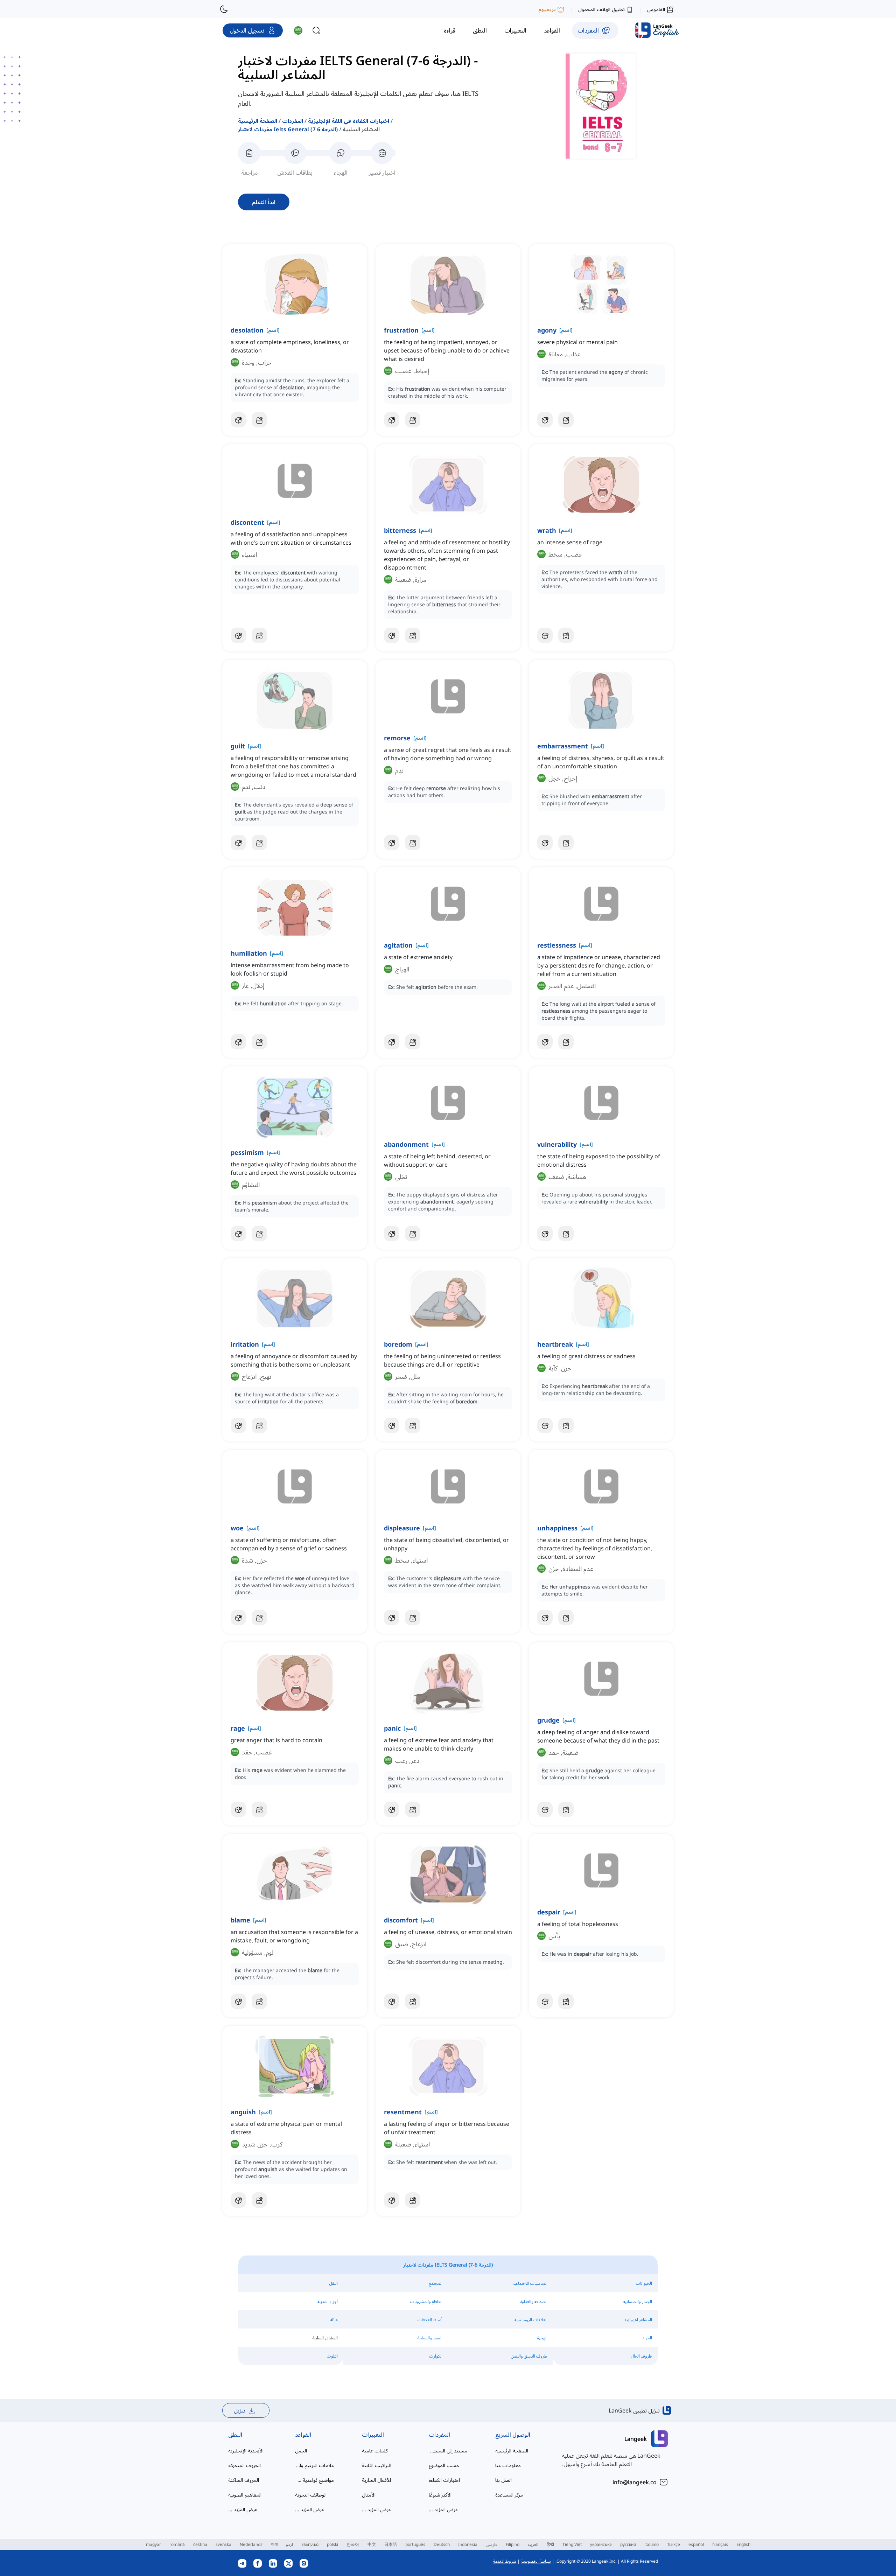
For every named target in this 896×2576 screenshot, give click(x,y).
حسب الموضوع (444, 2465)
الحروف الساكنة (244, 2480)
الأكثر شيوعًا (440, 2495)
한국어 (353, 2544)
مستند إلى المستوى (448, 2451)
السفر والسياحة (430, 2338)
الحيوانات (644, 2283)
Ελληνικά (310, 2544)
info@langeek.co (635, 2482)
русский (628, 2544)
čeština (200, 2544)
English (743, 2544)
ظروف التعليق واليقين (529, 2356)
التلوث (332, 2356)
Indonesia (468, 2544)
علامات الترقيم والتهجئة (314, 2465)
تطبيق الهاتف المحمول (601, 9)
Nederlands (251, 2544)
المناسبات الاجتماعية (530, 2283)
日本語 (391, 2544)
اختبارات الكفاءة (444, 2480)
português (415, 2544)
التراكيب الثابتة (377, 2465)
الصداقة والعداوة (534, 2301)
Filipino (513, 2544)
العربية (533, 2544)
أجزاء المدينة (328, 2301)
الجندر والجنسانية (638, 2301)
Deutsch (442, 2544)
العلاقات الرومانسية (531, 2320)
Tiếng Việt (572, 2544)
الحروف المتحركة (244, 2465)
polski (332, 2544)
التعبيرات (373, 2435)
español (696, 2544)
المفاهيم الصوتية (245, 2495)
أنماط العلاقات (430, 2320)
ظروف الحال (642, 2356)
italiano (652, 2544)
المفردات (293, 121)
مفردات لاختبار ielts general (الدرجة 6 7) (288, 129)
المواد (647, 2338)
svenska (223, 2544)
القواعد (303, 2435)
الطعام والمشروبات (426, 2301)
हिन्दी (550, 2544)
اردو (289, 2544)
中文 (372, 2544)
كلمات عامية (375, 2451)
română (177, 2544)
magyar (153, 2544)
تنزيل (240, 2410)
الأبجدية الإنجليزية (246, 2451)
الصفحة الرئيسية (258, 121)
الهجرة (542, 2338)
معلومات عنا (508, 2465)
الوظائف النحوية (311, 2495)
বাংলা (274, 2544)
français (720, 2544)
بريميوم (547, 9)
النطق (235, 2435)
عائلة (334, 2320)
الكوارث (436, 2356)
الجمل (301, 2451)
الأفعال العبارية (376, 2480)
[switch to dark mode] (224, 9)
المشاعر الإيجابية (638, 2320)
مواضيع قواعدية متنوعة (314, 2480)
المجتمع (436, 2283)
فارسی (492, 2544)
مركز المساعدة (509, 2495)
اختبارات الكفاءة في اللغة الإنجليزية (349, 121)
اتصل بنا (503, 2480)
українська (601, 2544)
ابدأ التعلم (264, 202)
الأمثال (369, 2495)
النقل (334, 2283)
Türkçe (674, 2544)
